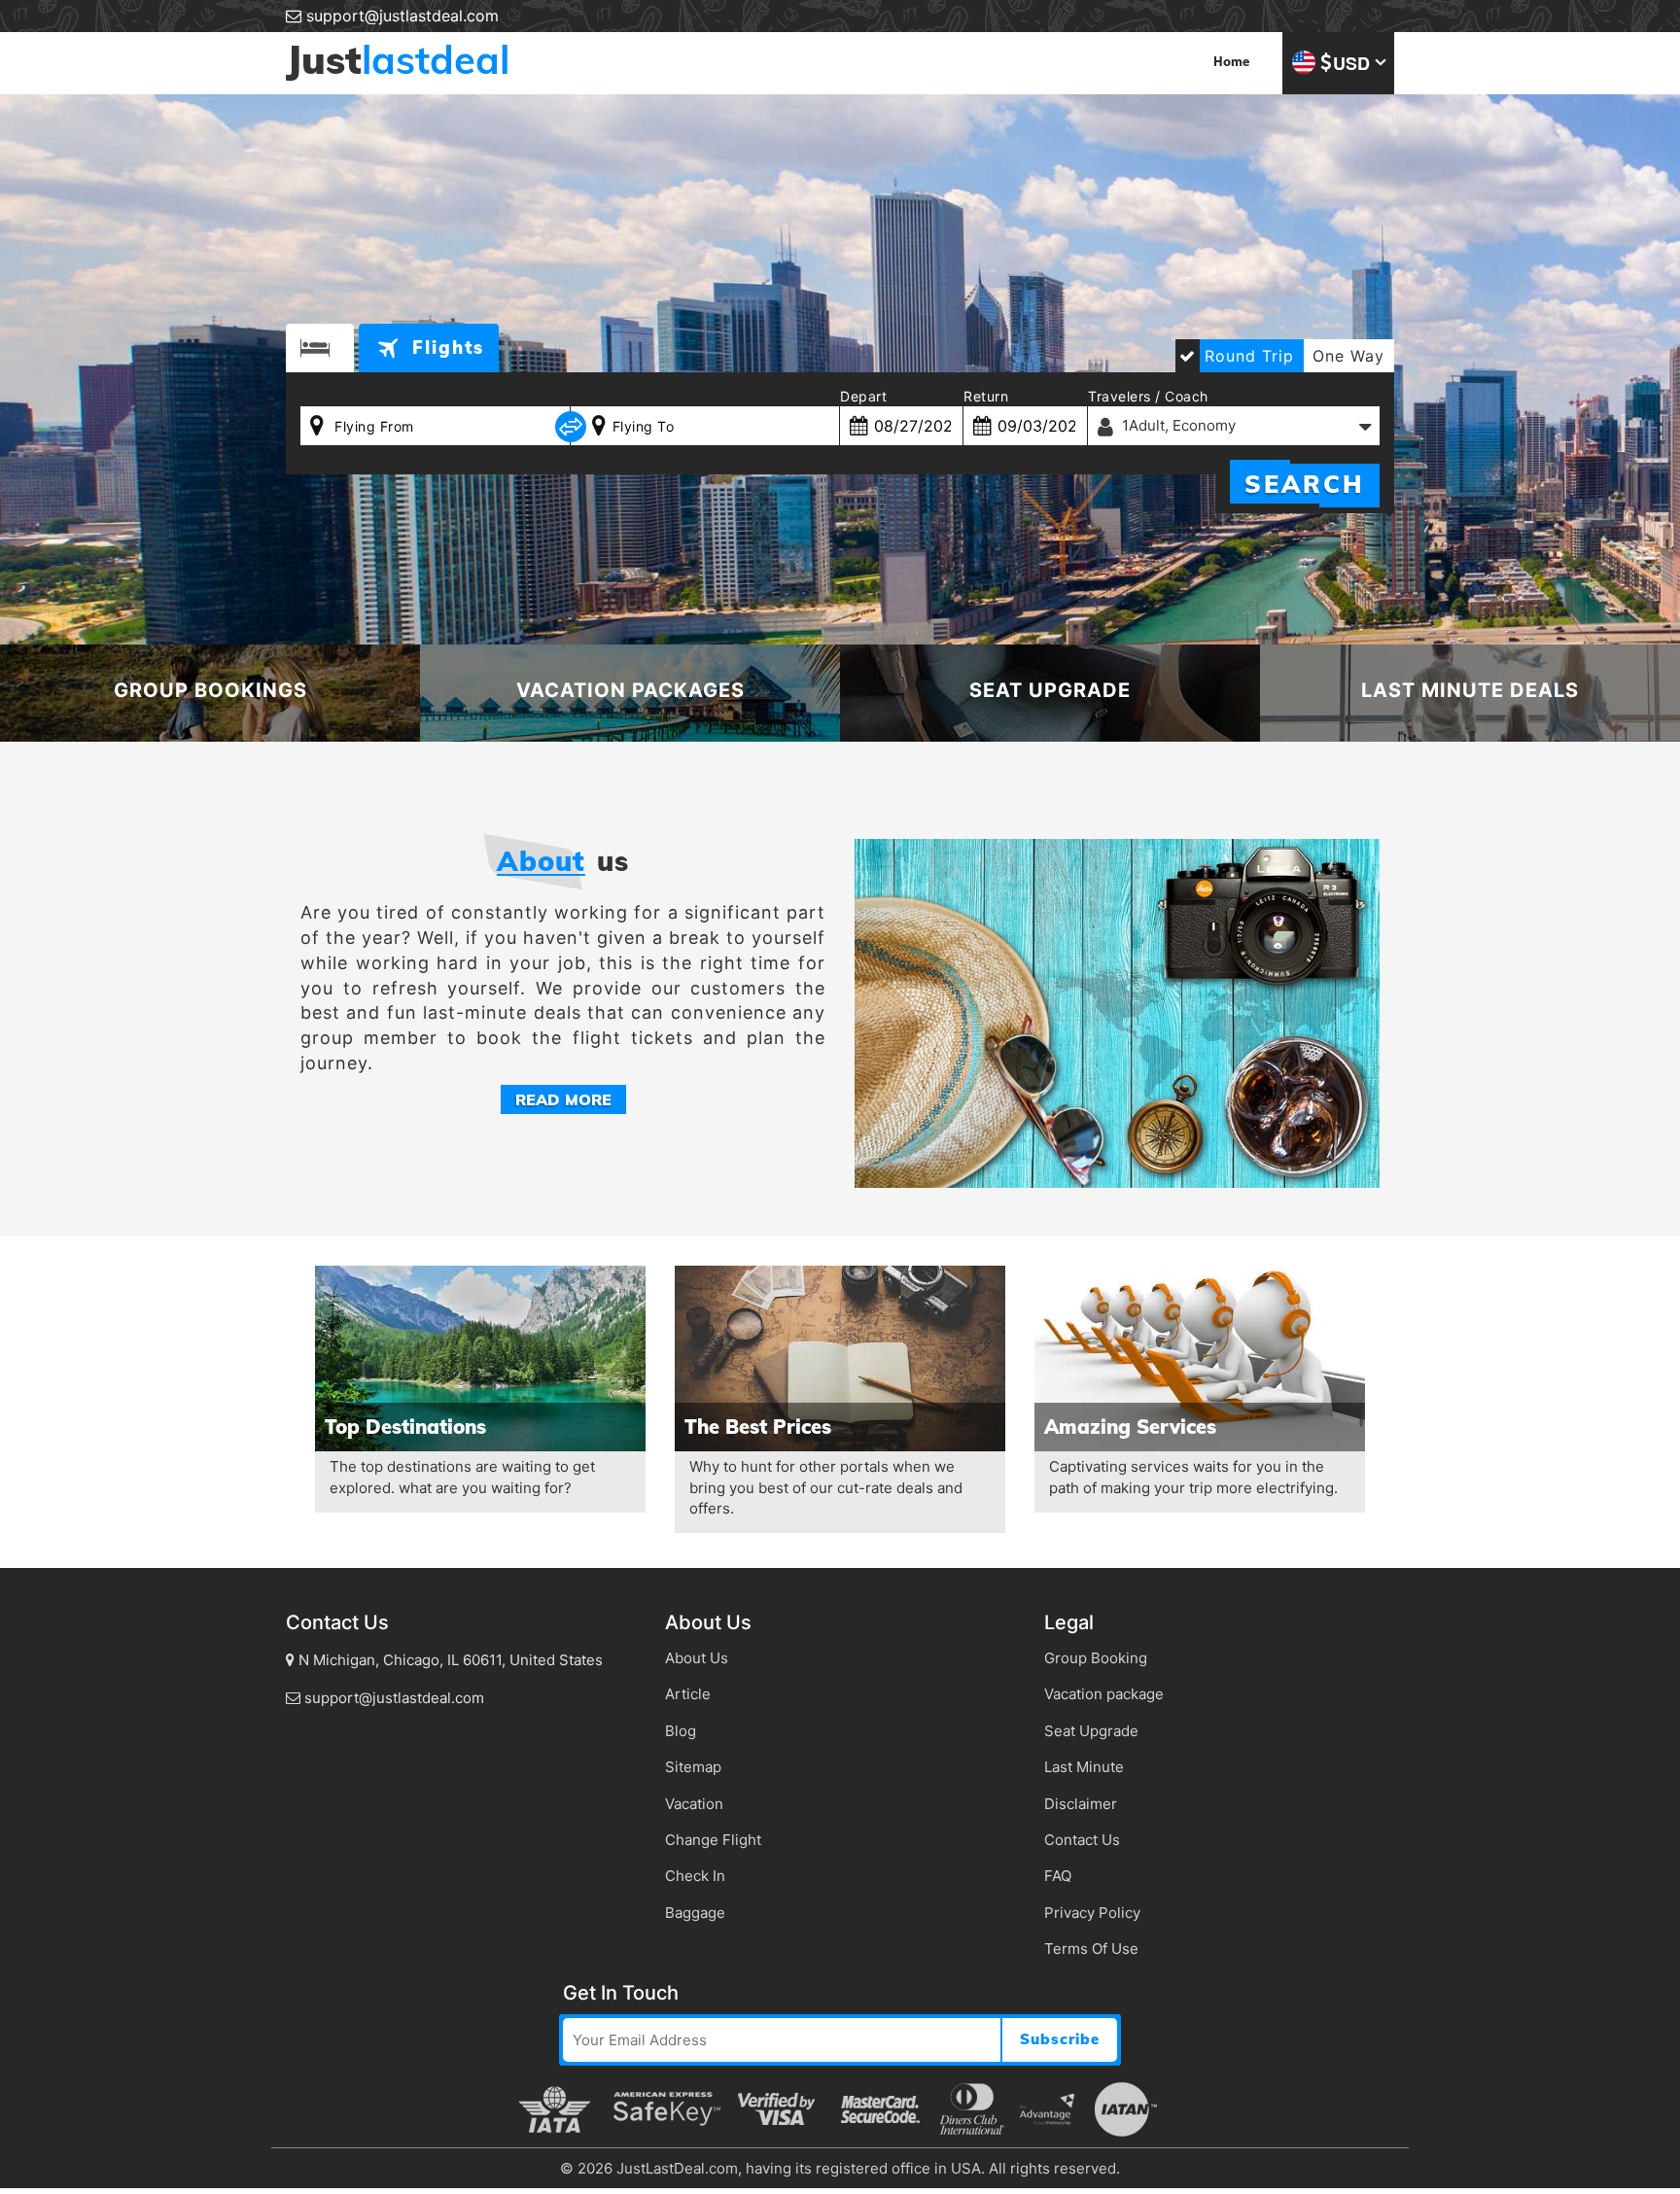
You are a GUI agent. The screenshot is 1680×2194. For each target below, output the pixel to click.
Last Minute (1084, 1767)
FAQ (1058, 1876)
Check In (695, 1876)
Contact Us (1082, 1840)
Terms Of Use (1091, 1949)
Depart (863, 396)
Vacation (694, 1804)
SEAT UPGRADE (1050, 690)
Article (688, 1694)
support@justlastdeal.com (400, 16)
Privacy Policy (1092, 1913)
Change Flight (713, 1840)
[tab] (320, 348)
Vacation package (1104, 1694)
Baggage (695, 1913)
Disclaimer (1081, 1804)
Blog (681, 1731)
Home (1231, 63)
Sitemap (693, 1767)
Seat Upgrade (1091, 1731)
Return (986, 396)
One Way (1348, 356)
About (541, 862)
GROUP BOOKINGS (210, 690)
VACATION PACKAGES (630, 690)
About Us (697, 1658)
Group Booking (1096, 1658)
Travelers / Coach (1148, 396)
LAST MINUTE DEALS (1470, 690)
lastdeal (398, 59)
